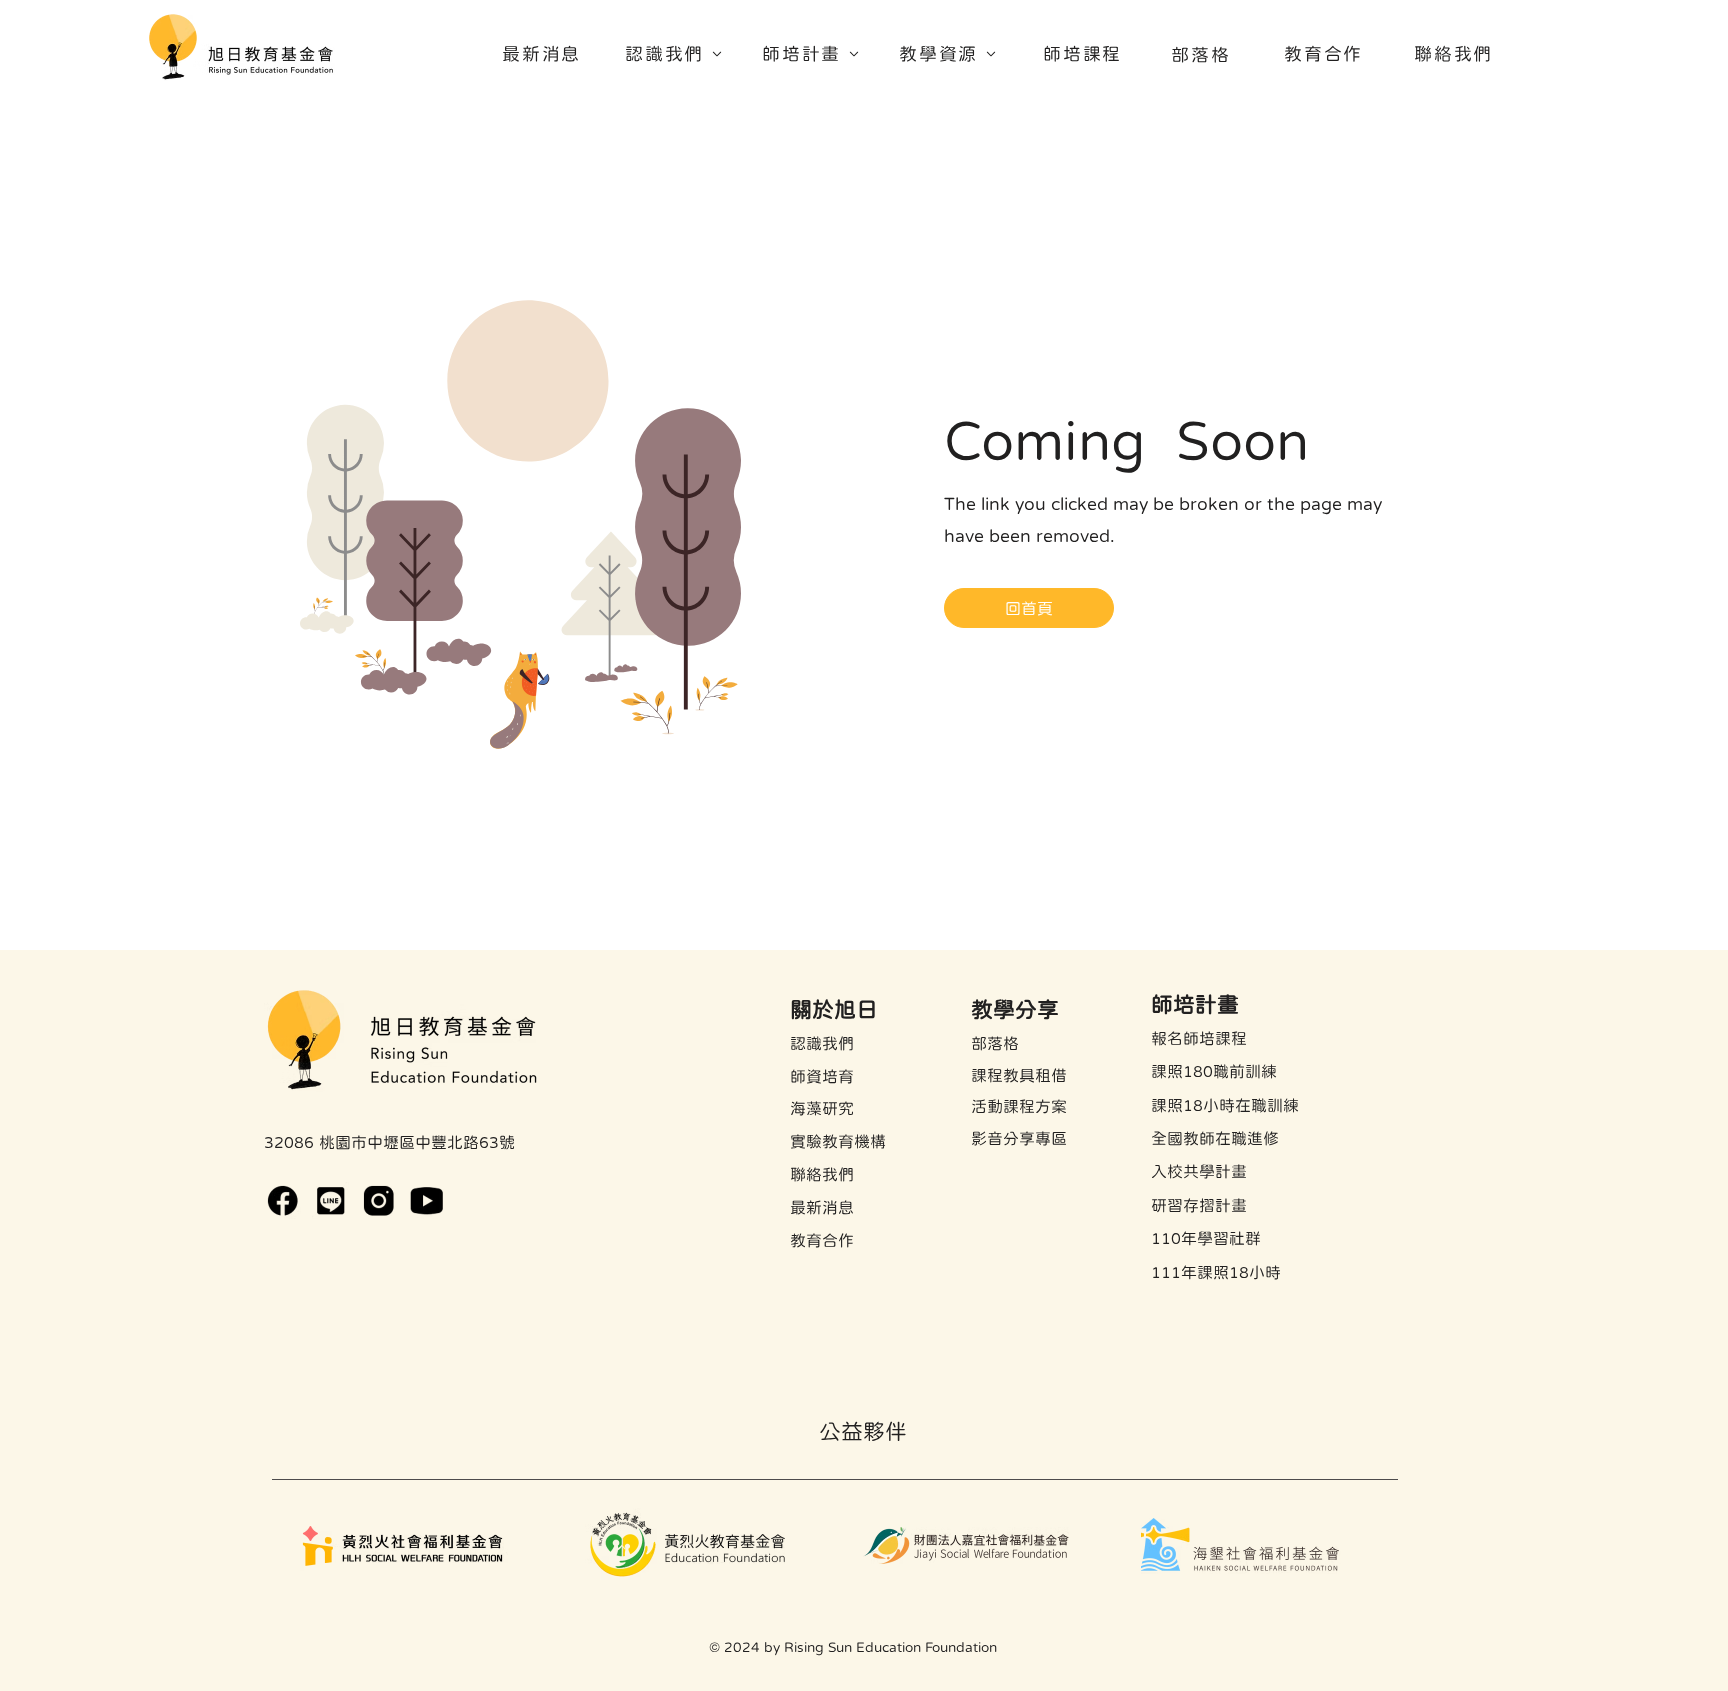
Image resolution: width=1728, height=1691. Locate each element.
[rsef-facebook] (282, 1200)
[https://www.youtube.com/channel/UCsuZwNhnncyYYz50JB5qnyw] (426, 1200)
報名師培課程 (1199, 1038)
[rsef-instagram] (378, 1200)
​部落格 (995, 1043)
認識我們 (822, 1043)
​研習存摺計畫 (1199, 1205)
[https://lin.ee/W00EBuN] (330, 1200)
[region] (681, 60)
